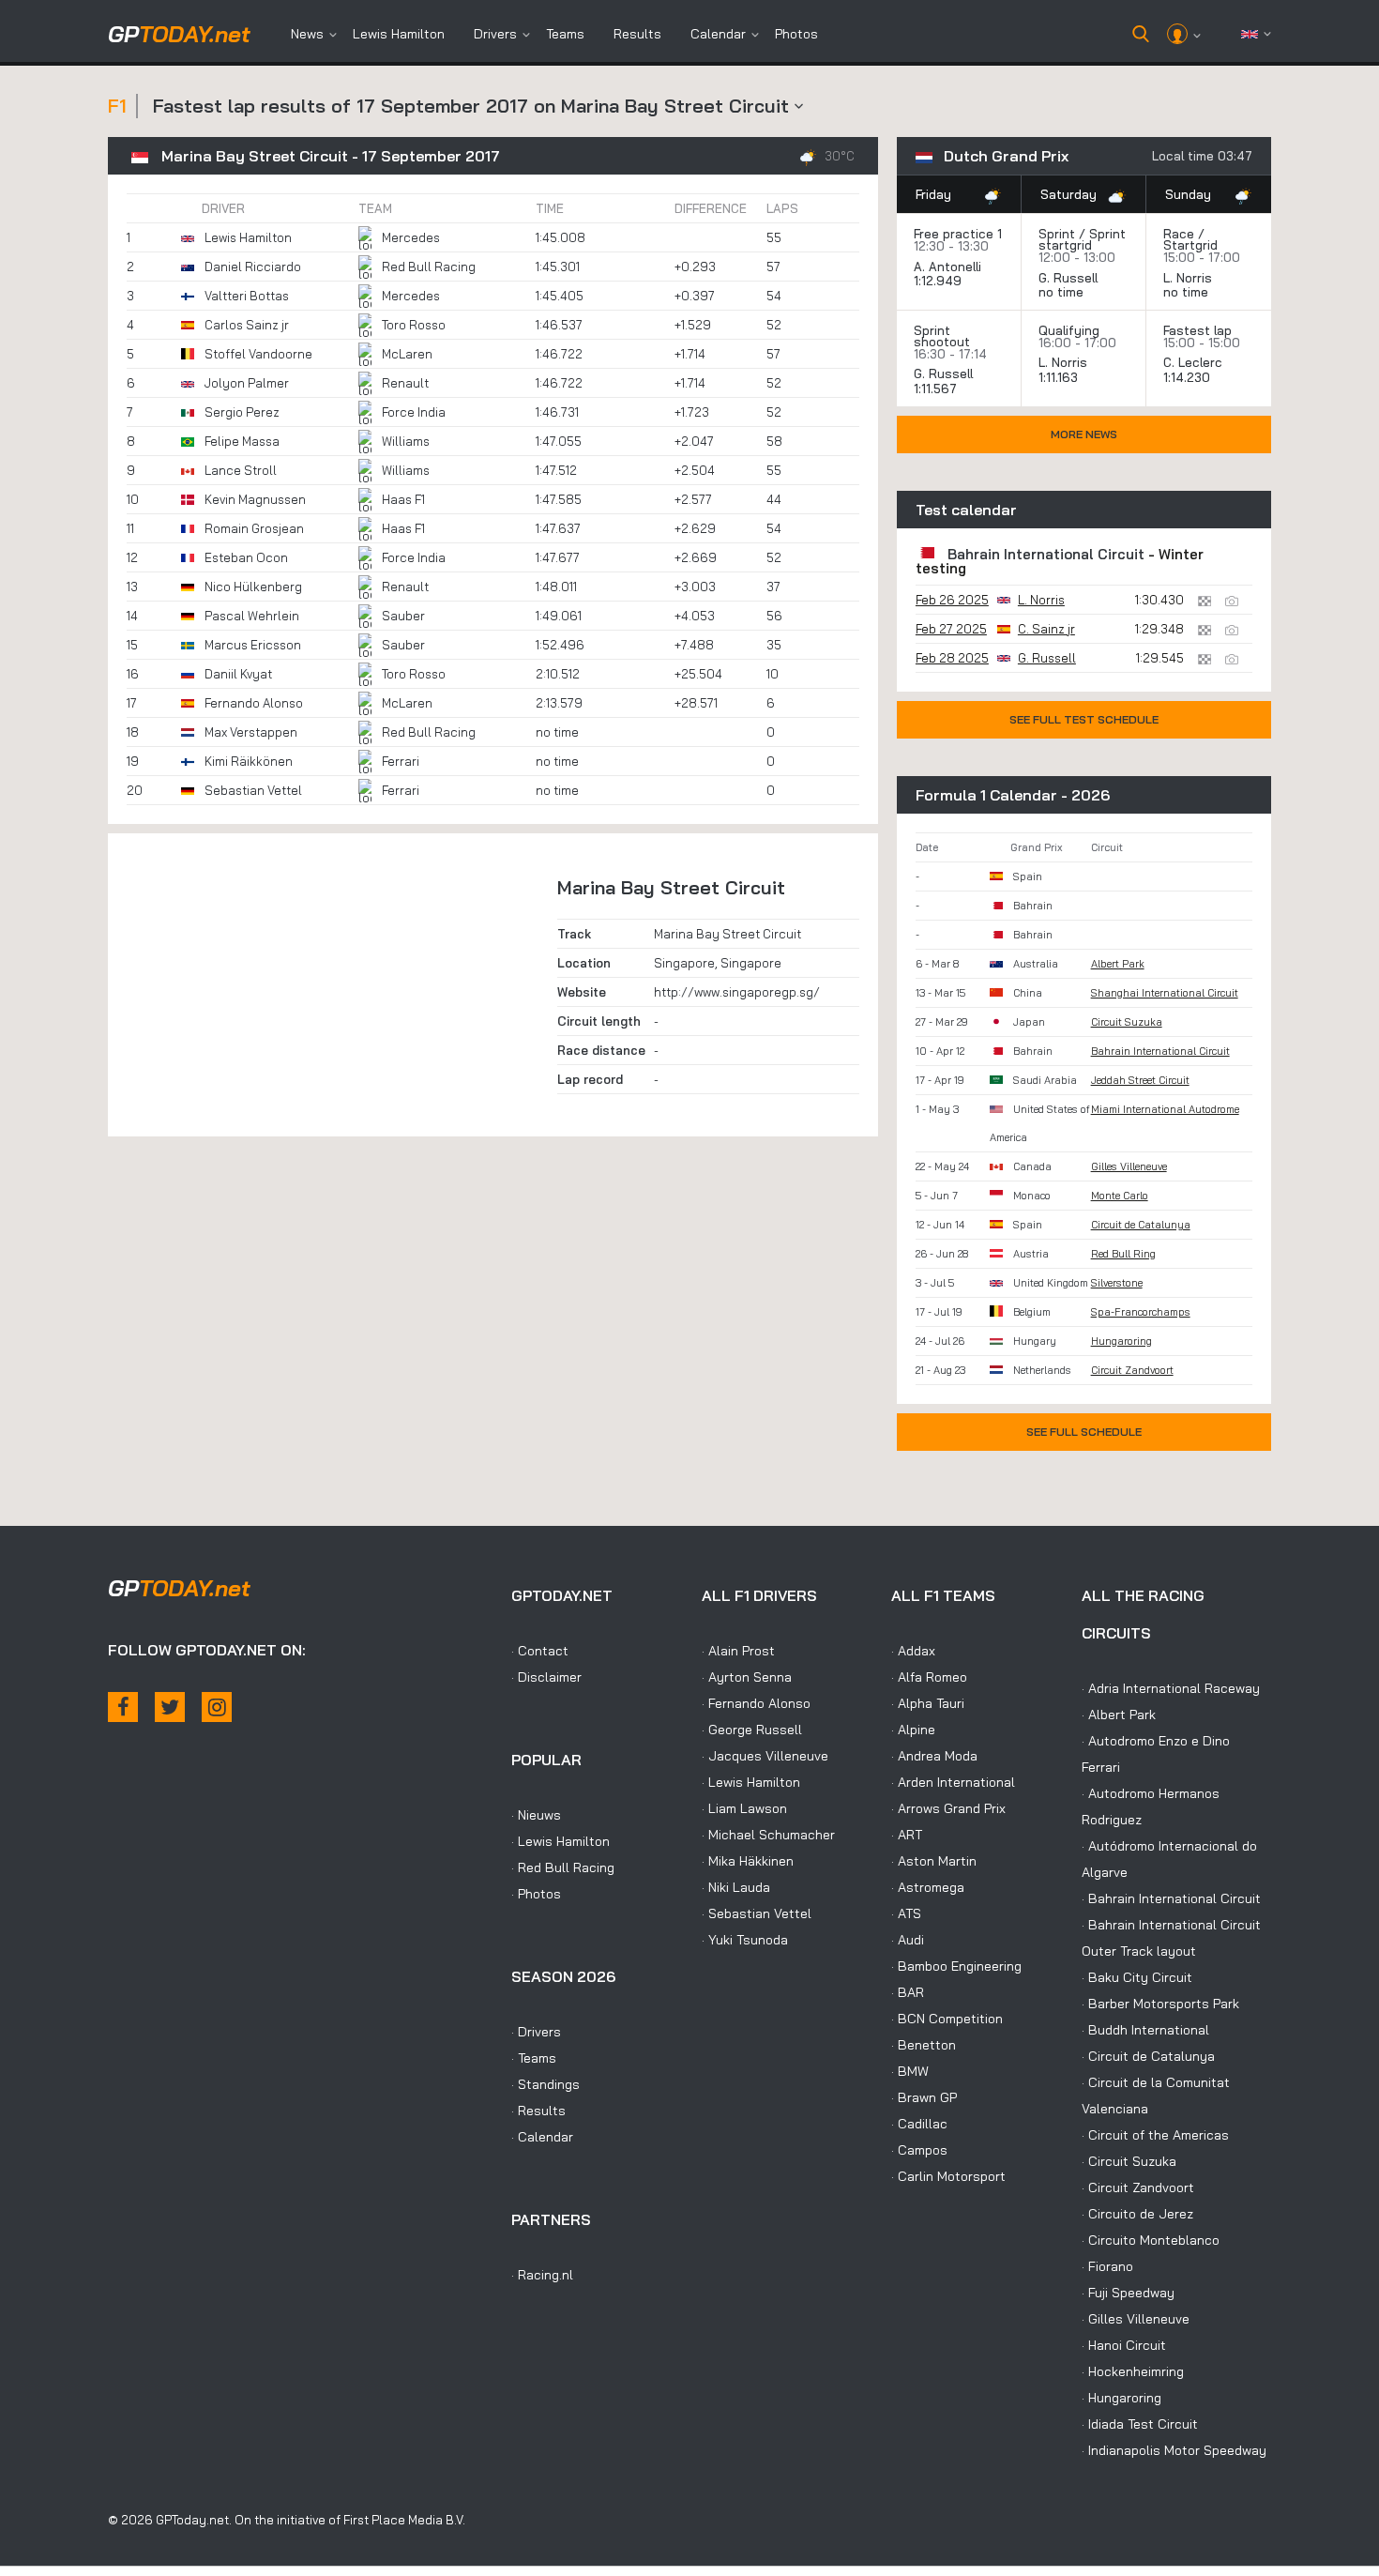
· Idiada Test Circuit (1140, 2424)
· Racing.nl (542, 2275)
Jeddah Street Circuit (1140, 1080)
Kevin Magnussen (255, 499)
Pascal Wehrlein (252, 616)
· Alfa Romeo (929, 1677)
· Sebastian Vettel (757, 1913)
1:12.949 (940, 281)
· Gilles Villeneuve (1136, 2319)
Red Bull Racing (429, 267)
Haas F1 (403, 499)
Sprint (1057, 234)
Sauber (403, 616)
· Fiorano (1107, 2266)
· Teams (534, 2058)
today (179, 34)
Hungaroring (1121, 1341)
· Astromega (928, 1887)
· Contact (540, 1651)
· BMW (910, 2071)
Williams (406, 441)
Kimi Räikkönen (249, 761)
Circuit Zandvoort (1132, 1370)
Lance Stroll (241, 470)
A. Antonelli (947, 267)
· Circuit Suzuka (1129, 2161)
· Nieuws (536, 1815)
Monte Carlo (1120, 1196)
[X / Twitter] (170, 1707)
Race (1179, 234)
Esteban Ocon (246, 557)
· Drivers (536, 2032)
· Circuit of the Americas (1155, 2135)
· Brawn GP (924, 2097)
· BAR (908, 1992)
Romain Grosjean (254, 528)
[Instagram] (217, 1707)
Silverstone (1117, 1283)
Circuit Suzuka (1127, 1022)
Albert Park (1118, 964)
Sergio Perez (242, 412)
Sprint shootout (942, 336)
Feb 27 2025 (951, 629)
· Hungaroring (1121, 2398)
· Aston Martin (934, 1861)
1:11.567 (937, 389)
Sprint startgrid (1082, 239)
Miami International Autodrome (1165, 1109)
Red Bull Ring (1123, 1254)
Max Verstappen (251, 732)
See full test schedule (1084, 719)
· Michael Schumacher (768, 1835)
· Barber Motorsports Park (1160, 2004)
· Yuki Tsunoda (745, 1940)
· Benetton (924, 2045)
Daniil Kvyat (238, 674)
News (307, 34)
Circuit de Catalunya (1141, 1225)
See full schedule (1084, 1432)
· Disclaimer (546, 1677)
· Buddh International (1145, 2030)
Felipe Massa (242, 441)
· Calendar (542, 2137)
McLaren (407, 354)
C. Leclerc (1193, 362)
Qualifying (1069, 330)
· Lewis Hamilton (561, 1841)
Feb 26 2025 (952, 600)
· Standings (546, 2084)
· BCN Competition (947, 2019)
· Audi (908, 1940)
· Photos (536, 1894)
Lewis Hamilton (399, 34)
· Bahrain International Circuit (1171, 1898)
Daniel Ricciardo (253, 267)
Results (637, 34)
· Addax (913, 1651)
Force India (414, 412)
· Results (538, 2111)
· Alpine (913, 1730)
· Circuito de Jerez (1137, 2214)
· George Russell (752, 1730)
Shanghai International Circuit (1165, 993)
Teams (565, 34)
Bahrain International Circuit (1046, 554)
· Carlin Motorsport (948, 2176)
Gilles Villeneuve (1129, 1166)
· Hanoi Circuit (1124, 2345)
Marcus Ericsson (253, 645)
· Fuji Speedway (1128, 2293)
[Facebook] (123, 1707)
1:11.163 (1060, 377)
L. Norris (1188, 278)
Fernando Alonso (254, 703)
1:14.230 (1189, 377)
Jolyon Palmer (247, 383)
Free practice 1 (958, 234)
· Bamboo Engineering (956, 1966)
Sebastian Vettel (253, 790)
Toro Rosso (414, 325)
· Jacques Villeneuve (765, 1756)
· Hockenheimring (1133, 2371)
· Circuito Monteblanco (1151, 2240)
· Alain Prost (738, 1651)
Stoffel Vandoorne (258, 354)
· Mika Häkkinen (748, 1861)
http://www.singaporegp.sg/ (737, 992)
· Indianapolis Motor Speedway (1174, 2450)
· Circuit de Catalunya (1148, 2056)
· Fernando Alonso (756, 1703)
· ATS (906, 1913)
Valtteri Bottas (247, 296)
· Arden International (953, 1782)
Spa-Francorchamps (1141, 1312)
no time (1063, 292)
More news (1084, 434)
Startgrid (1190, 245)
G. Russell (1068, 278)
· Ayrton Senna (747, 1677)
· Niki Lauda (736, 1887)
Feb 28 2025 (952, 658)
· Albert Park (1119, 1715)
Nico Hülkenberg (253, 587)
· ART (907, 1835)
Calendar (718, 34)
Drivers (495, 34)
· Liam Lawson (744, 1808)
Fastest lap (1197, 330)
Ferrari (401, 761)
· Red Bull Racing (563, 1867)
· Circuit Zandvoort (1138, 2187)
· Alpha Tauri (928, 1703)
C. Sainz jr (1046, 629)
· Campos (919, 2150)
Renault (405, 383)
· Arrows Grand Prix (948, 1808)
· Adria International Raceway (1171, 1688)
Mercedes (411, 237)
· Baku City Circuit (1137, 1977)
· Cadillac (919, 2124)
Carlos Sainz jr (247, 325)
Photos (796, 34)
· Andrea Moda (934, 1756)
